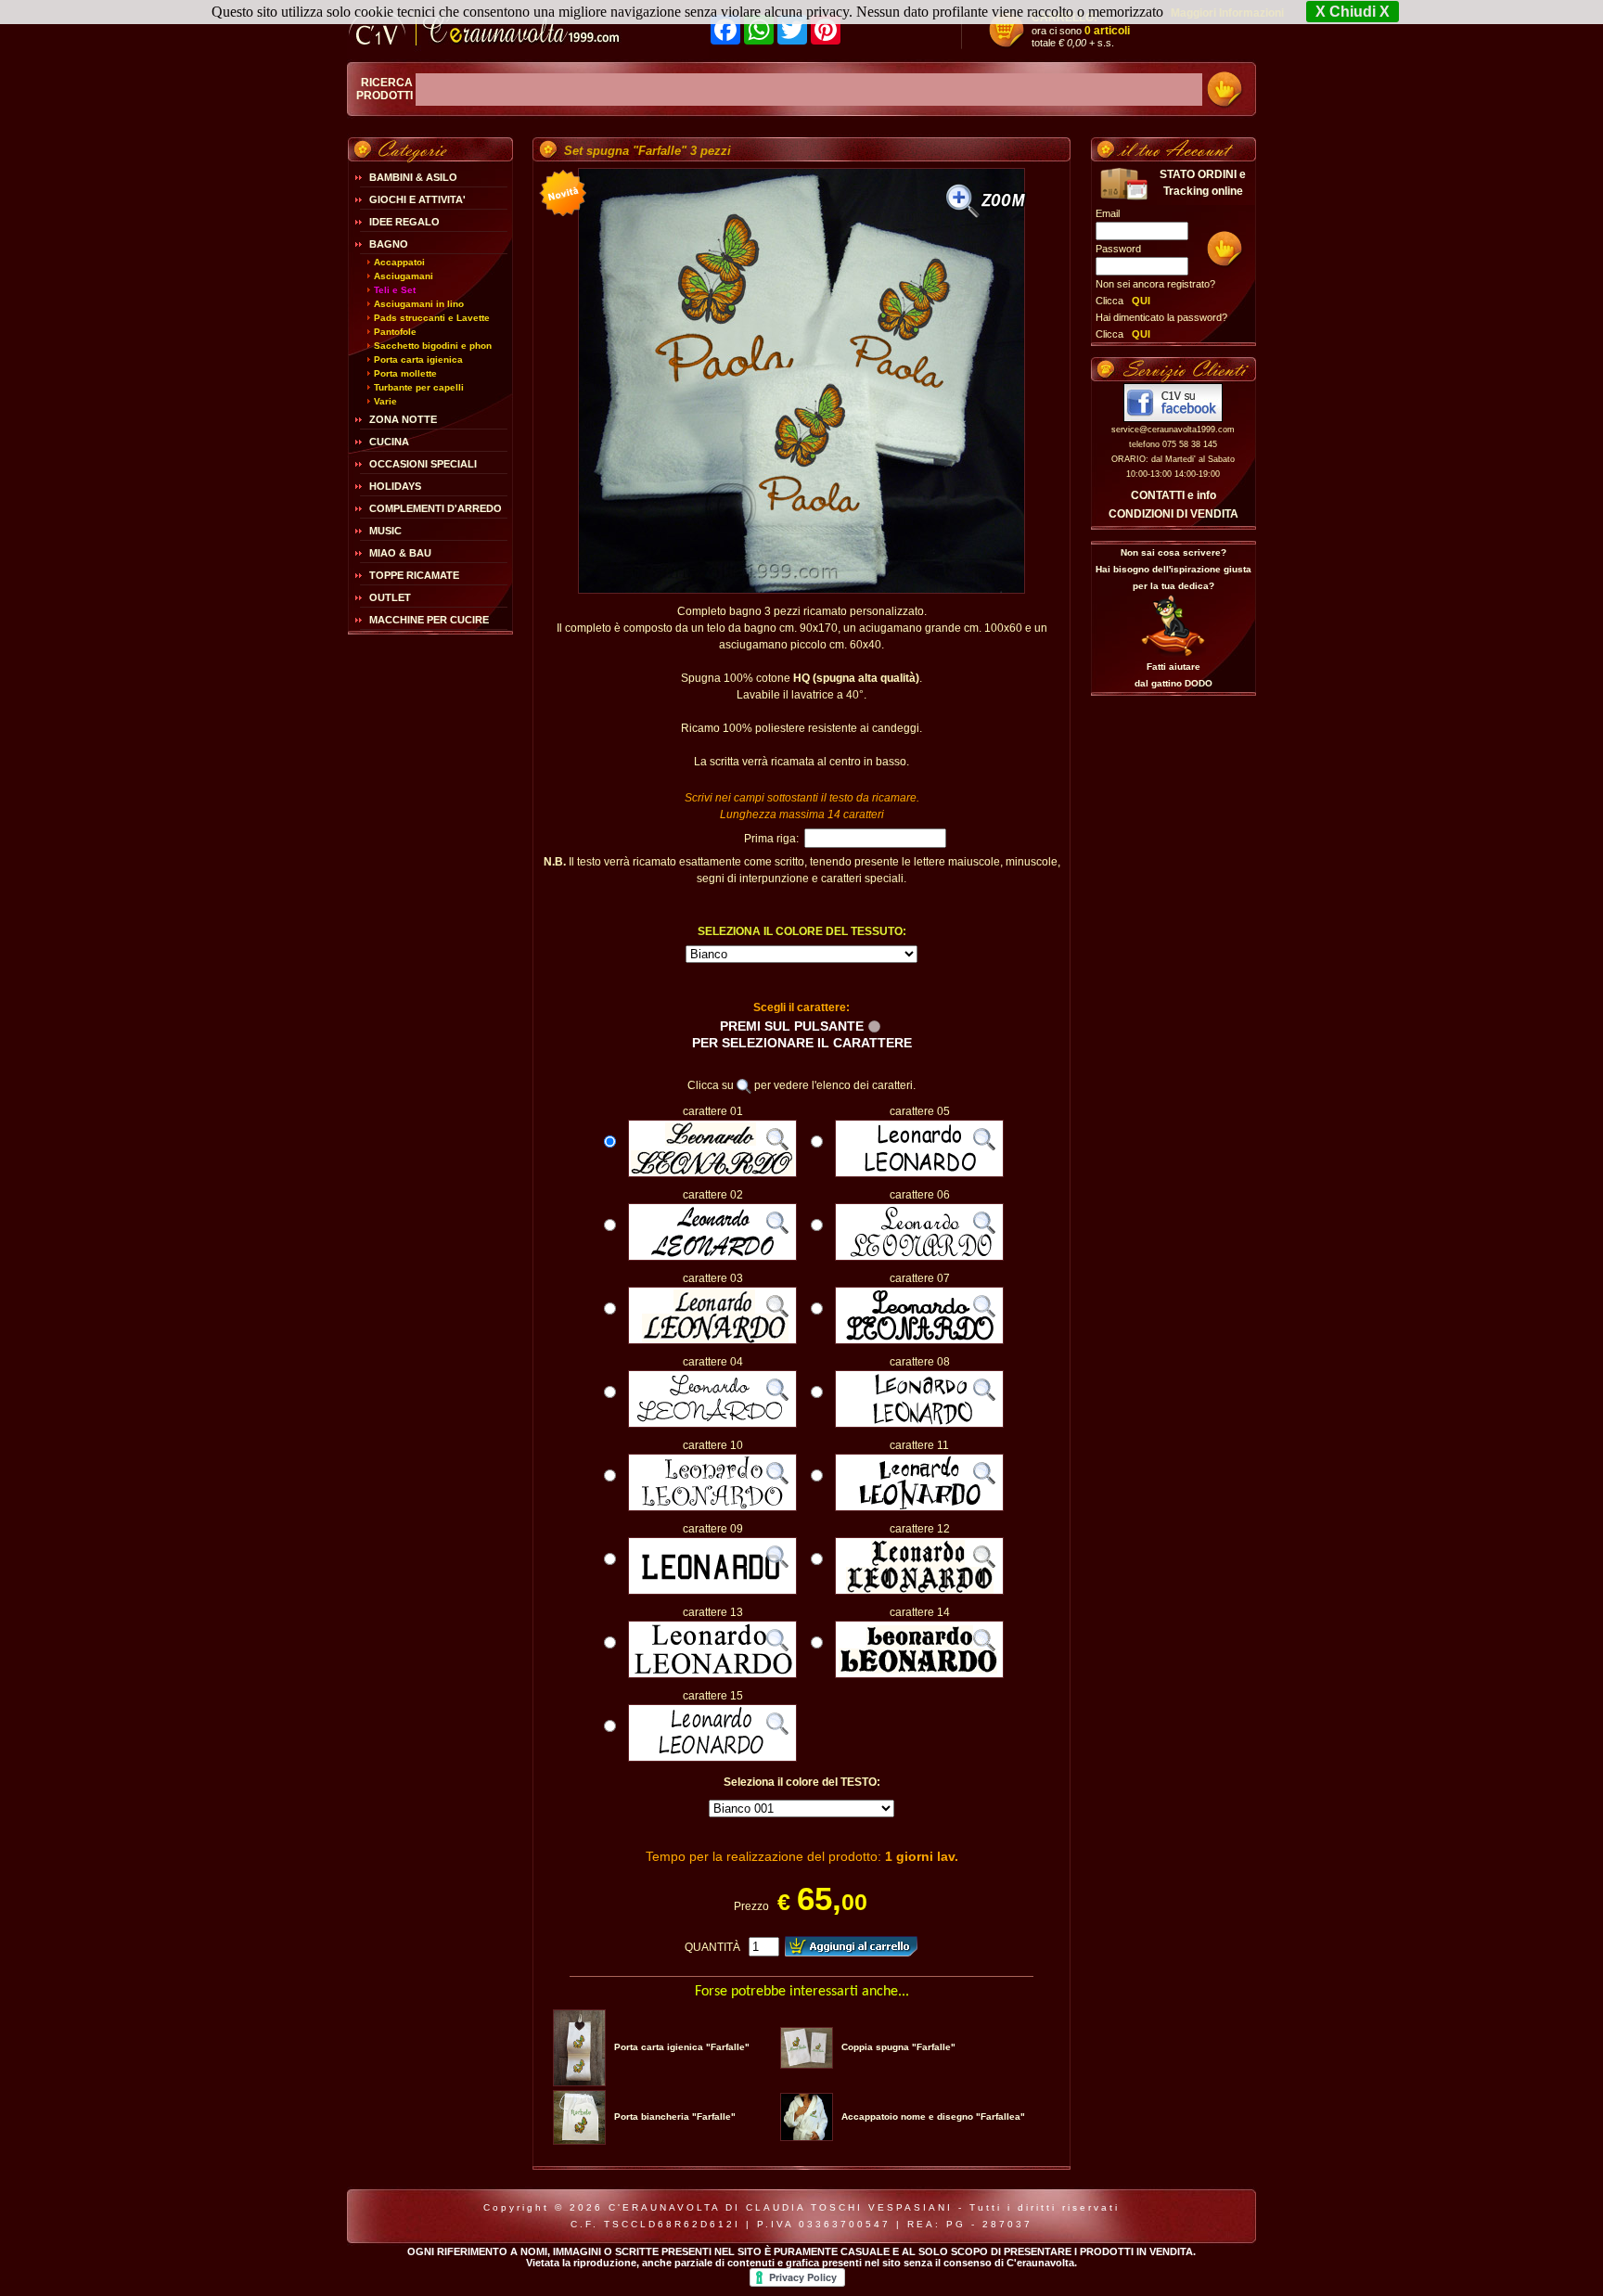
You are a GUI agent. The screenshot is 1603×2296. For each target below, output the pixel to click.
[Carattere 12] (919, 1591)
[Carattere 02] (712, 1257)
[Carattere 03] (712, 1340)
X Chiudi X (1353, 12)
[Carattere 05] (919, 1174)
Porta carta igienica (418, 359)
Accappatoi (399, 262)
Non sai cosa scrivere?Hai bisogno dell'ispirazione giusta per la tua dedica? (1173, 569)
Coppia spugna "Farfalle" (898, 2047)
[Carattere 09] (712, 1591)
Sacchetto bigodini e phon (433, 346)
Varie (385, 401)
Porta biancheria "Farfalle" (675, 2116)
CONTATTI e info (1173, 495)
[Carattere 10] (712, 1507)
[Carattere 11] (919, 1507)
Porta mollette (405, 373)
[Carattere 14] (919, 1674)
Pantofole (395, 332)
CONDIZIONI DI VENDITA (1173, 514)
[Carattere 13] (712, 1674)
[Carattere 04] (712, 1424)
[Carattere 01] (712, 1174)
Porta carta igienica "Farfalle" (682, 2047)
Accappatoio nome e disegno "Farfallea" (933, 2116)
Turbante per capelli (419, 387)
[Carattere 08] (919, 1424)
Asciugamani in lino (419, 304)
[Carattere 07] (919, 1340)
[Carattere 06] (919, 1257)
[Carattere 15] (712, 1758)
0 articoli (1107, 31)
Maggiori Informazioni (1227, 13)
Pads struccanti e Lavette (432, 318)
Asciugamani (404, 276)
